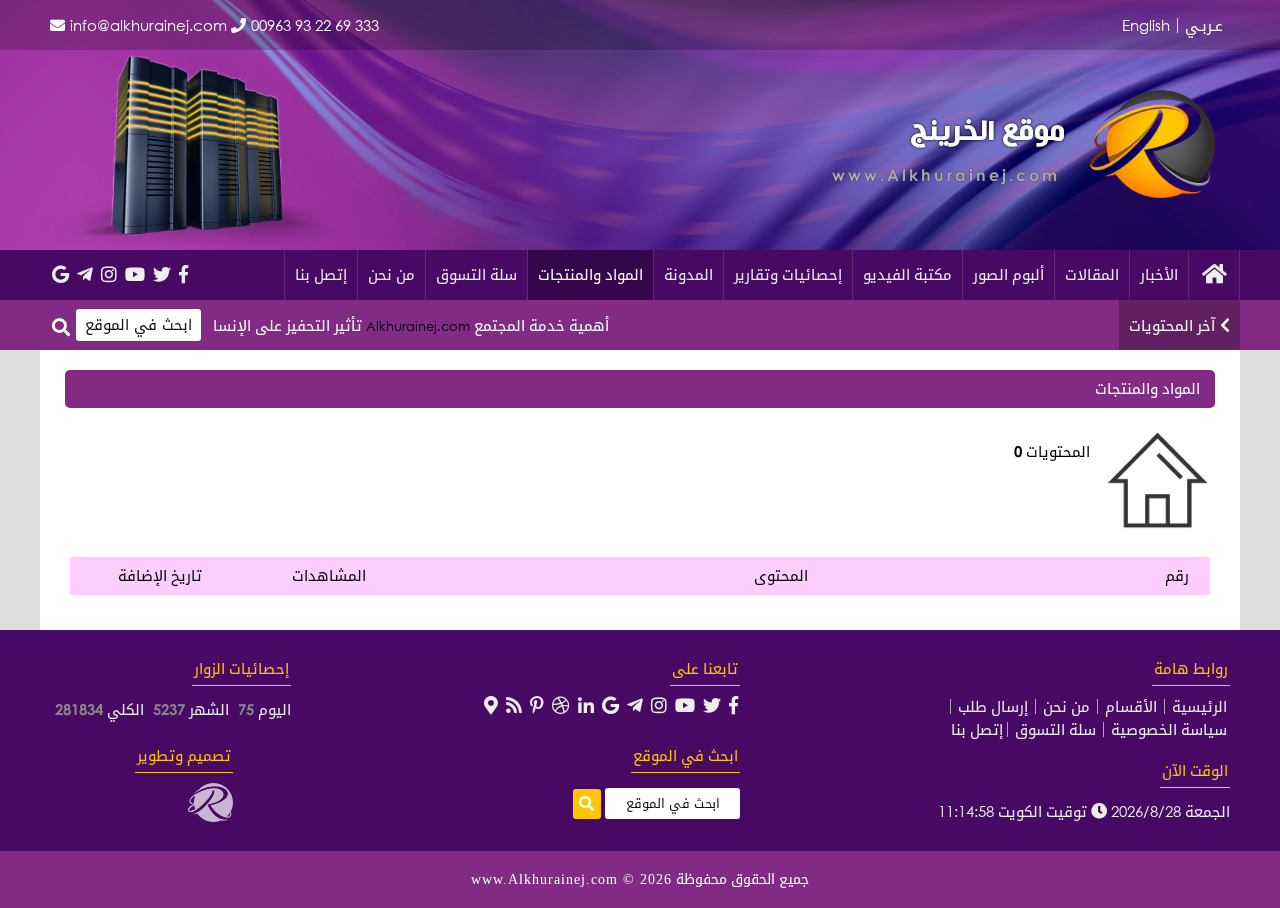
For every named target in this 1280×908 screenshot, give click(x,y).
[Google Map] (491, 705)
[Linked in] (586, 705)
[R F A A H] (1152, 192)
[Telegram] (85, 274)
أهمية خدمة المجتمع (566, 325)
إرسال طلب (993, 706)
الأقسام (1131, 706)
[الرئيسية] (1214, 275)
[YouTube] (135, 274)
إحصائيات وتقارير (788, 274)
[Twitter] (162, 274)
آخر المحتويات (1172, 325)
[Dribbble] (561, 705)
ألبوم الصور (1008, 274)
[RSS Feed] (514, 705)
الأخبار (1159, 274)
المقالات (1092, 274)
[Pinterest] (537, 705)
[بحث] (61, 326)
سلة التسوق (476, 274)
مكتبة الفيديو (907, 274)
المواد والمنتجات (590, 274)
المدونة (688, 274)
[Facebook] (183, 274)
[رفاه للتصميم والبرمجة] (210, 816)
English (1146, 25)
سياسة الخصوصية (1169, 729)
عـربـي (1204, 25)
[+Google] (60, 274)
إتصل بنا (321, 274)
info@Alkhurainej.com (148, 25)
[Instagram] (109, 274)
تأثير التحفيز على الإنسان (307, 325)
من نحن (391, 274)
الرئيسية (1199, 706)
